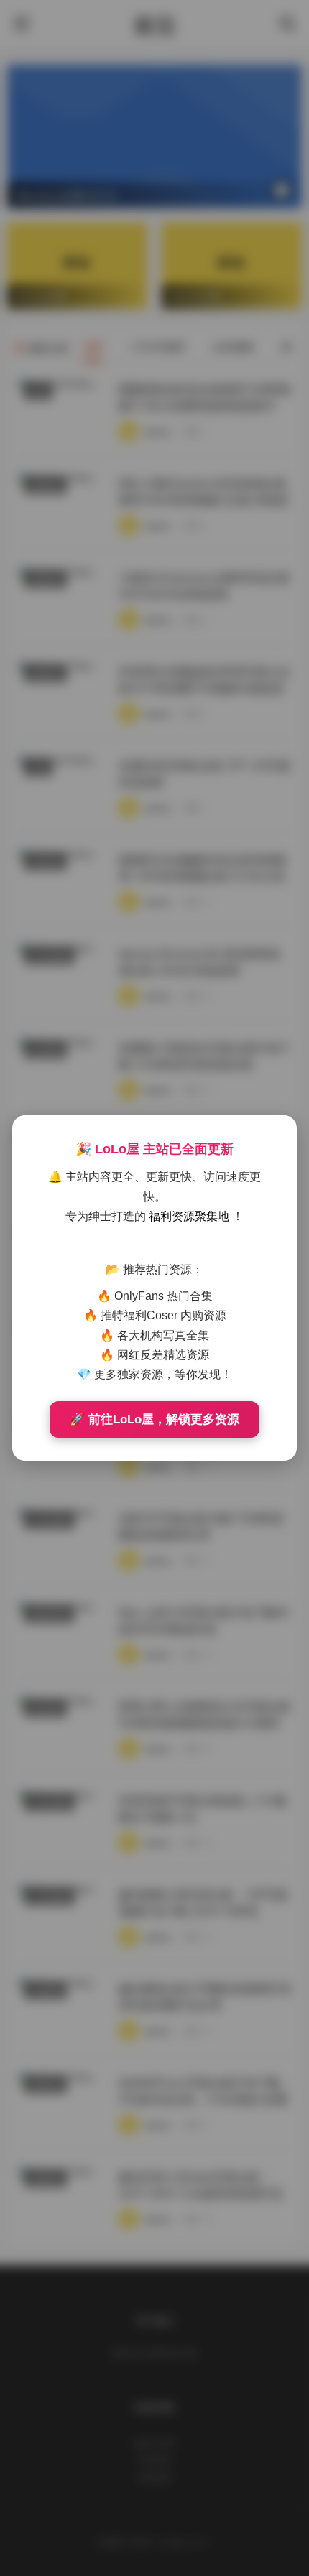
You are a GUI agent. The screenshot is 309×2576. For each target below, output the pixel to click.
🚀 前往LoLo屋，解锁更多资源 (154, 1419)
